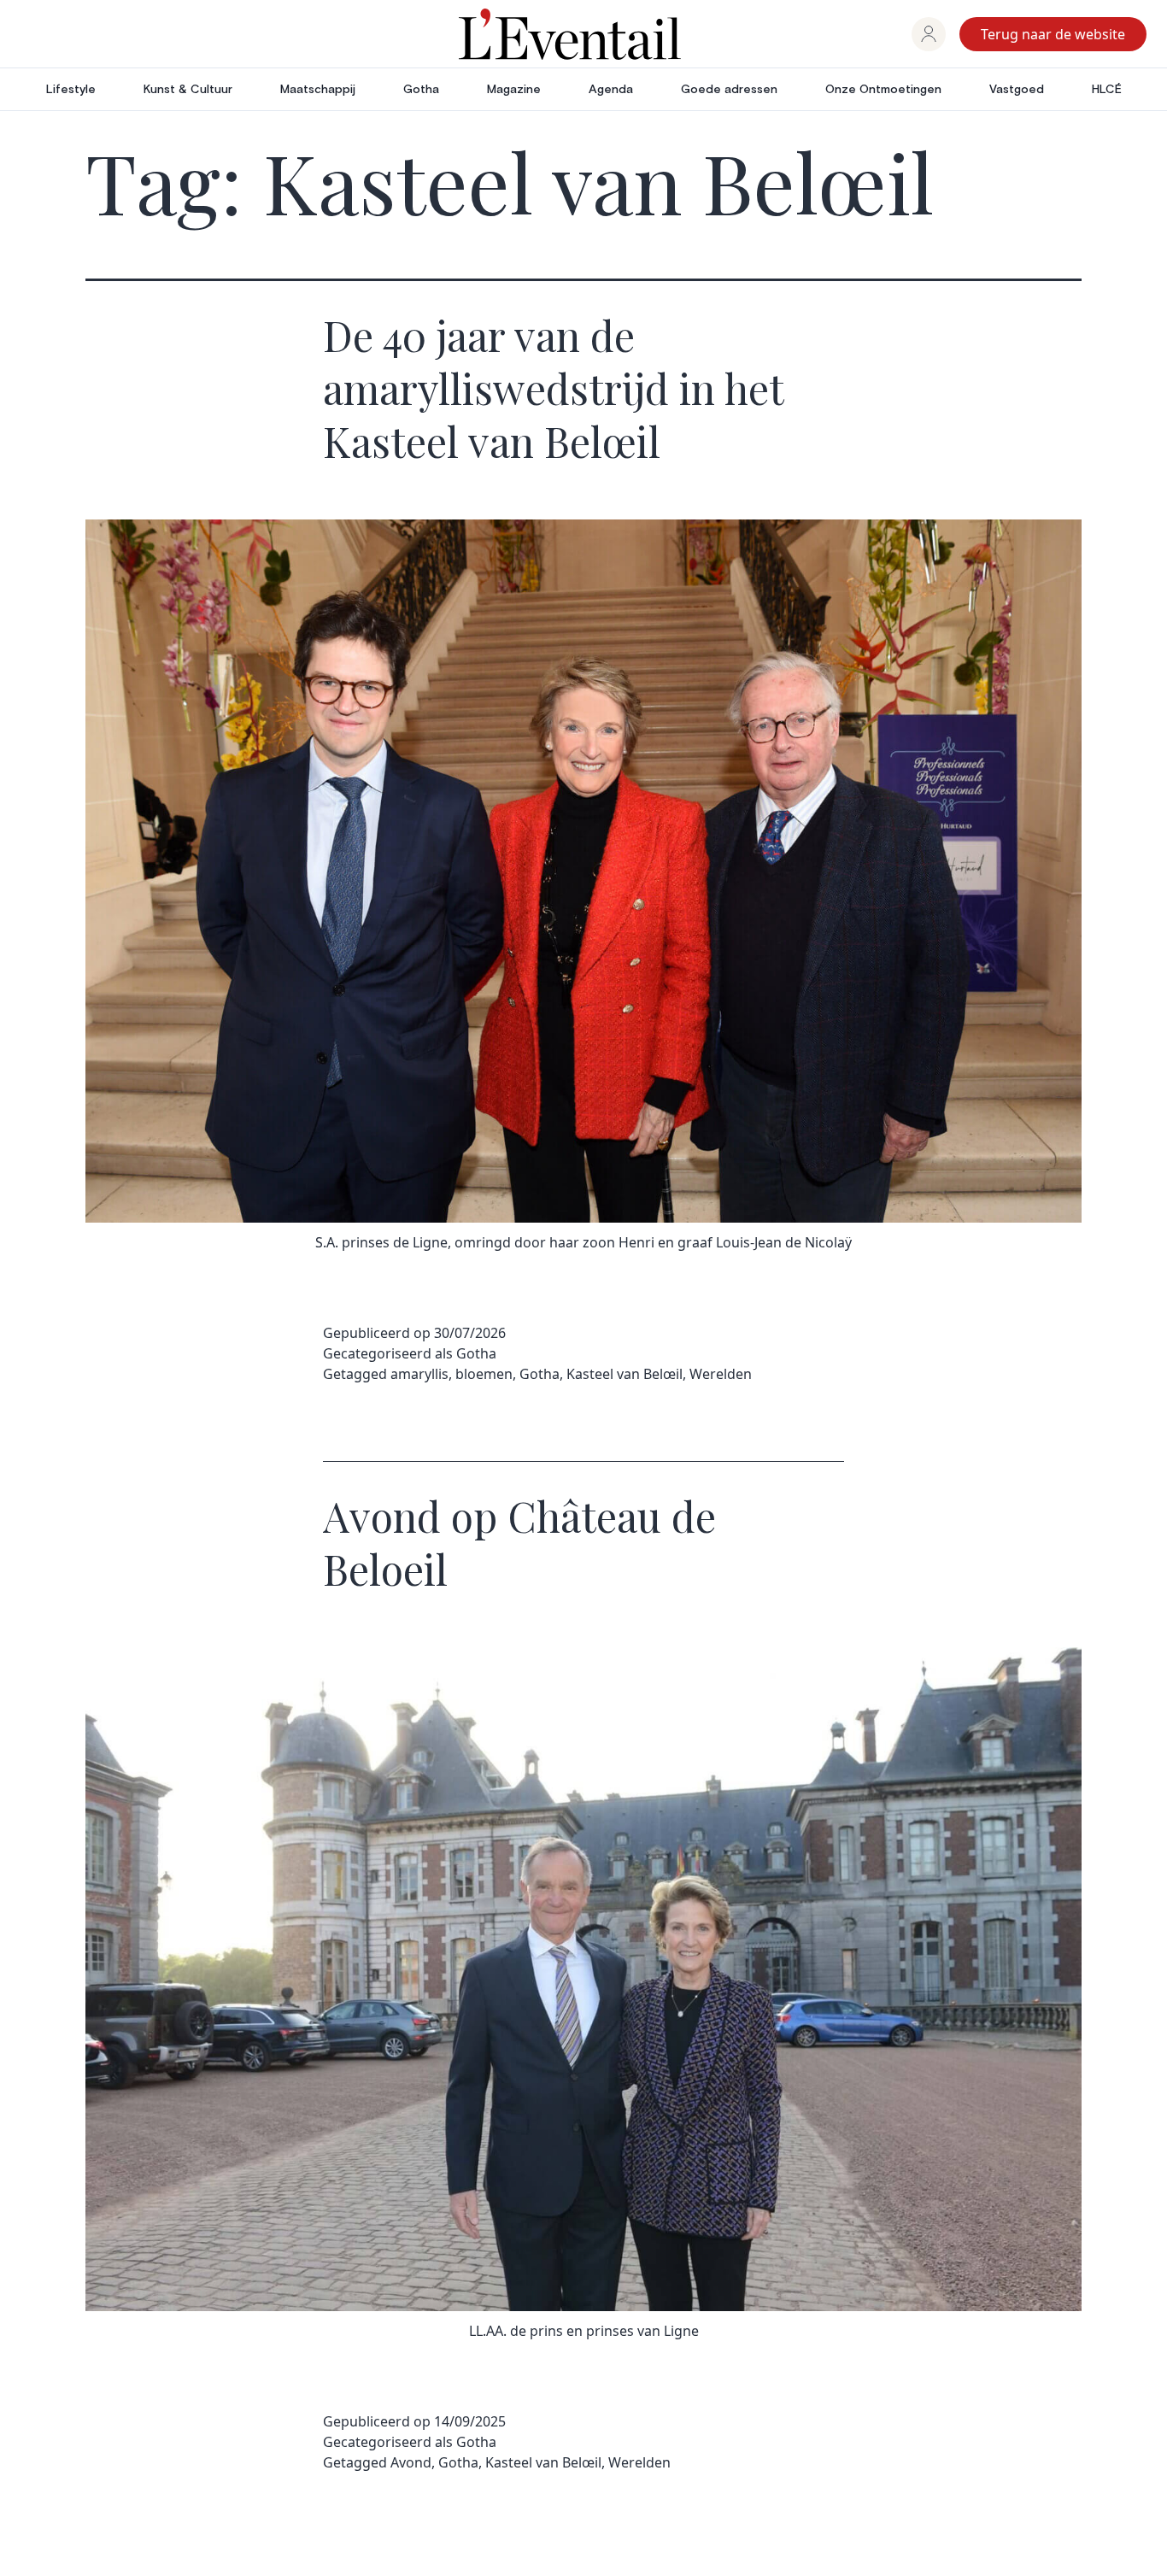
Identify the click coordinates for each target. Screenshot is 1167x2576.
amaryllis (419, 1374)
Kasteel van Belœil (625, 1374)
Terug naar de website (1053, 34)
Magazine (514, 90)
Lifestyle (71, 90)
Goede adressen (729, 90)
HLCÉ (1107, 90)
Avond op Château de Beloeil (519, 1542)
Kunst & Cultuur (188, 90)
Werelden (721, 1374)
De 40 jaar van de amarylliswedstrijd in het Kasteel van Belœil (553, 388)
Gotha (421, 90)
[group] (929, 34)
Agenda (611, 90)
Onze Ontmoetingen (883, 90)
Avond (411, 2462)
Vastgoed (1017, 90)
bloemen (484, 1374)
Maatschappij (318, 90)
